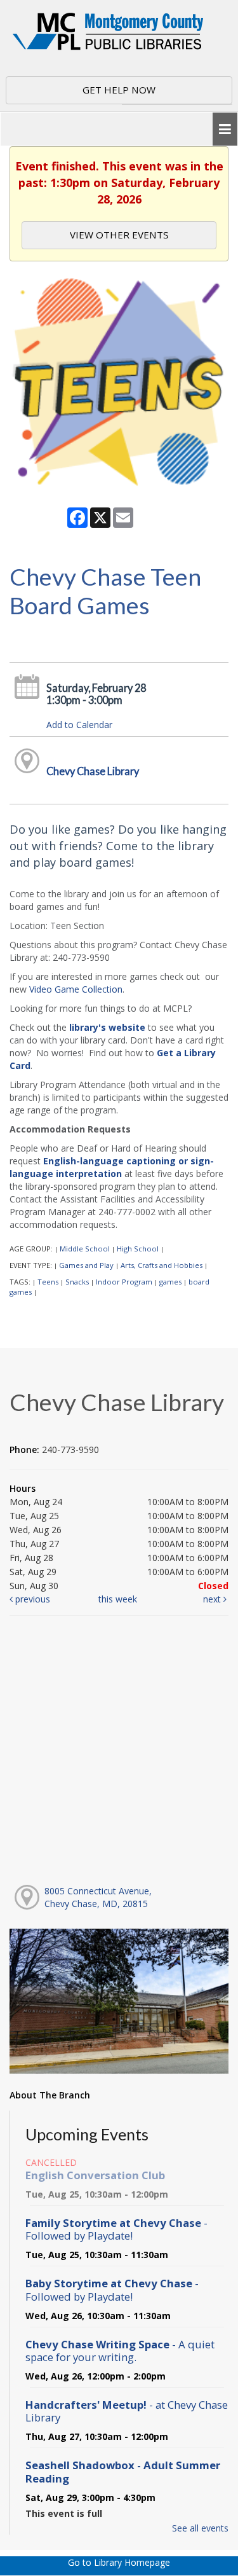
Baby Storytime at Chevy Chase (112, 2290)
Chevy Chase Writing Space (120, 2351)
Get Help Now (119, 90)
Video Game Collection (76, 989)
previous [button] (31, 1599)
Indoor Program (124, 1282)
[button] (225, 129)
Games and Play (86, 1265)
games (170, 1282)
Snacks (77, 1282)
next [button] (213, 1599)
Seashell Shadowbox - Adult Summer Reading (123, 2471)
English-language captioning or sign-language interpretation (112, 1167)
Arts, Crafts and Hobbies (162, 1265)
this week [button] (118, 1599)
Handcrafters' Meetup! (127, 2411)
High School (138, 1249)
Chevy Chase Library (93, 771)
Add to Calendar (79, 725)
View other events (119, 235)
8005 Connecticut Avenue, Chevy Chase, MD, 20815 (98, 1897)
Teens (48, 1282)
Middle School (85, 1249)
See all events (200, 2528)
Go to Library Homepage (119, 2562)
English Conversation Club (95, 2175)
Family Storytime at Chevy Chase (116, 2229)
